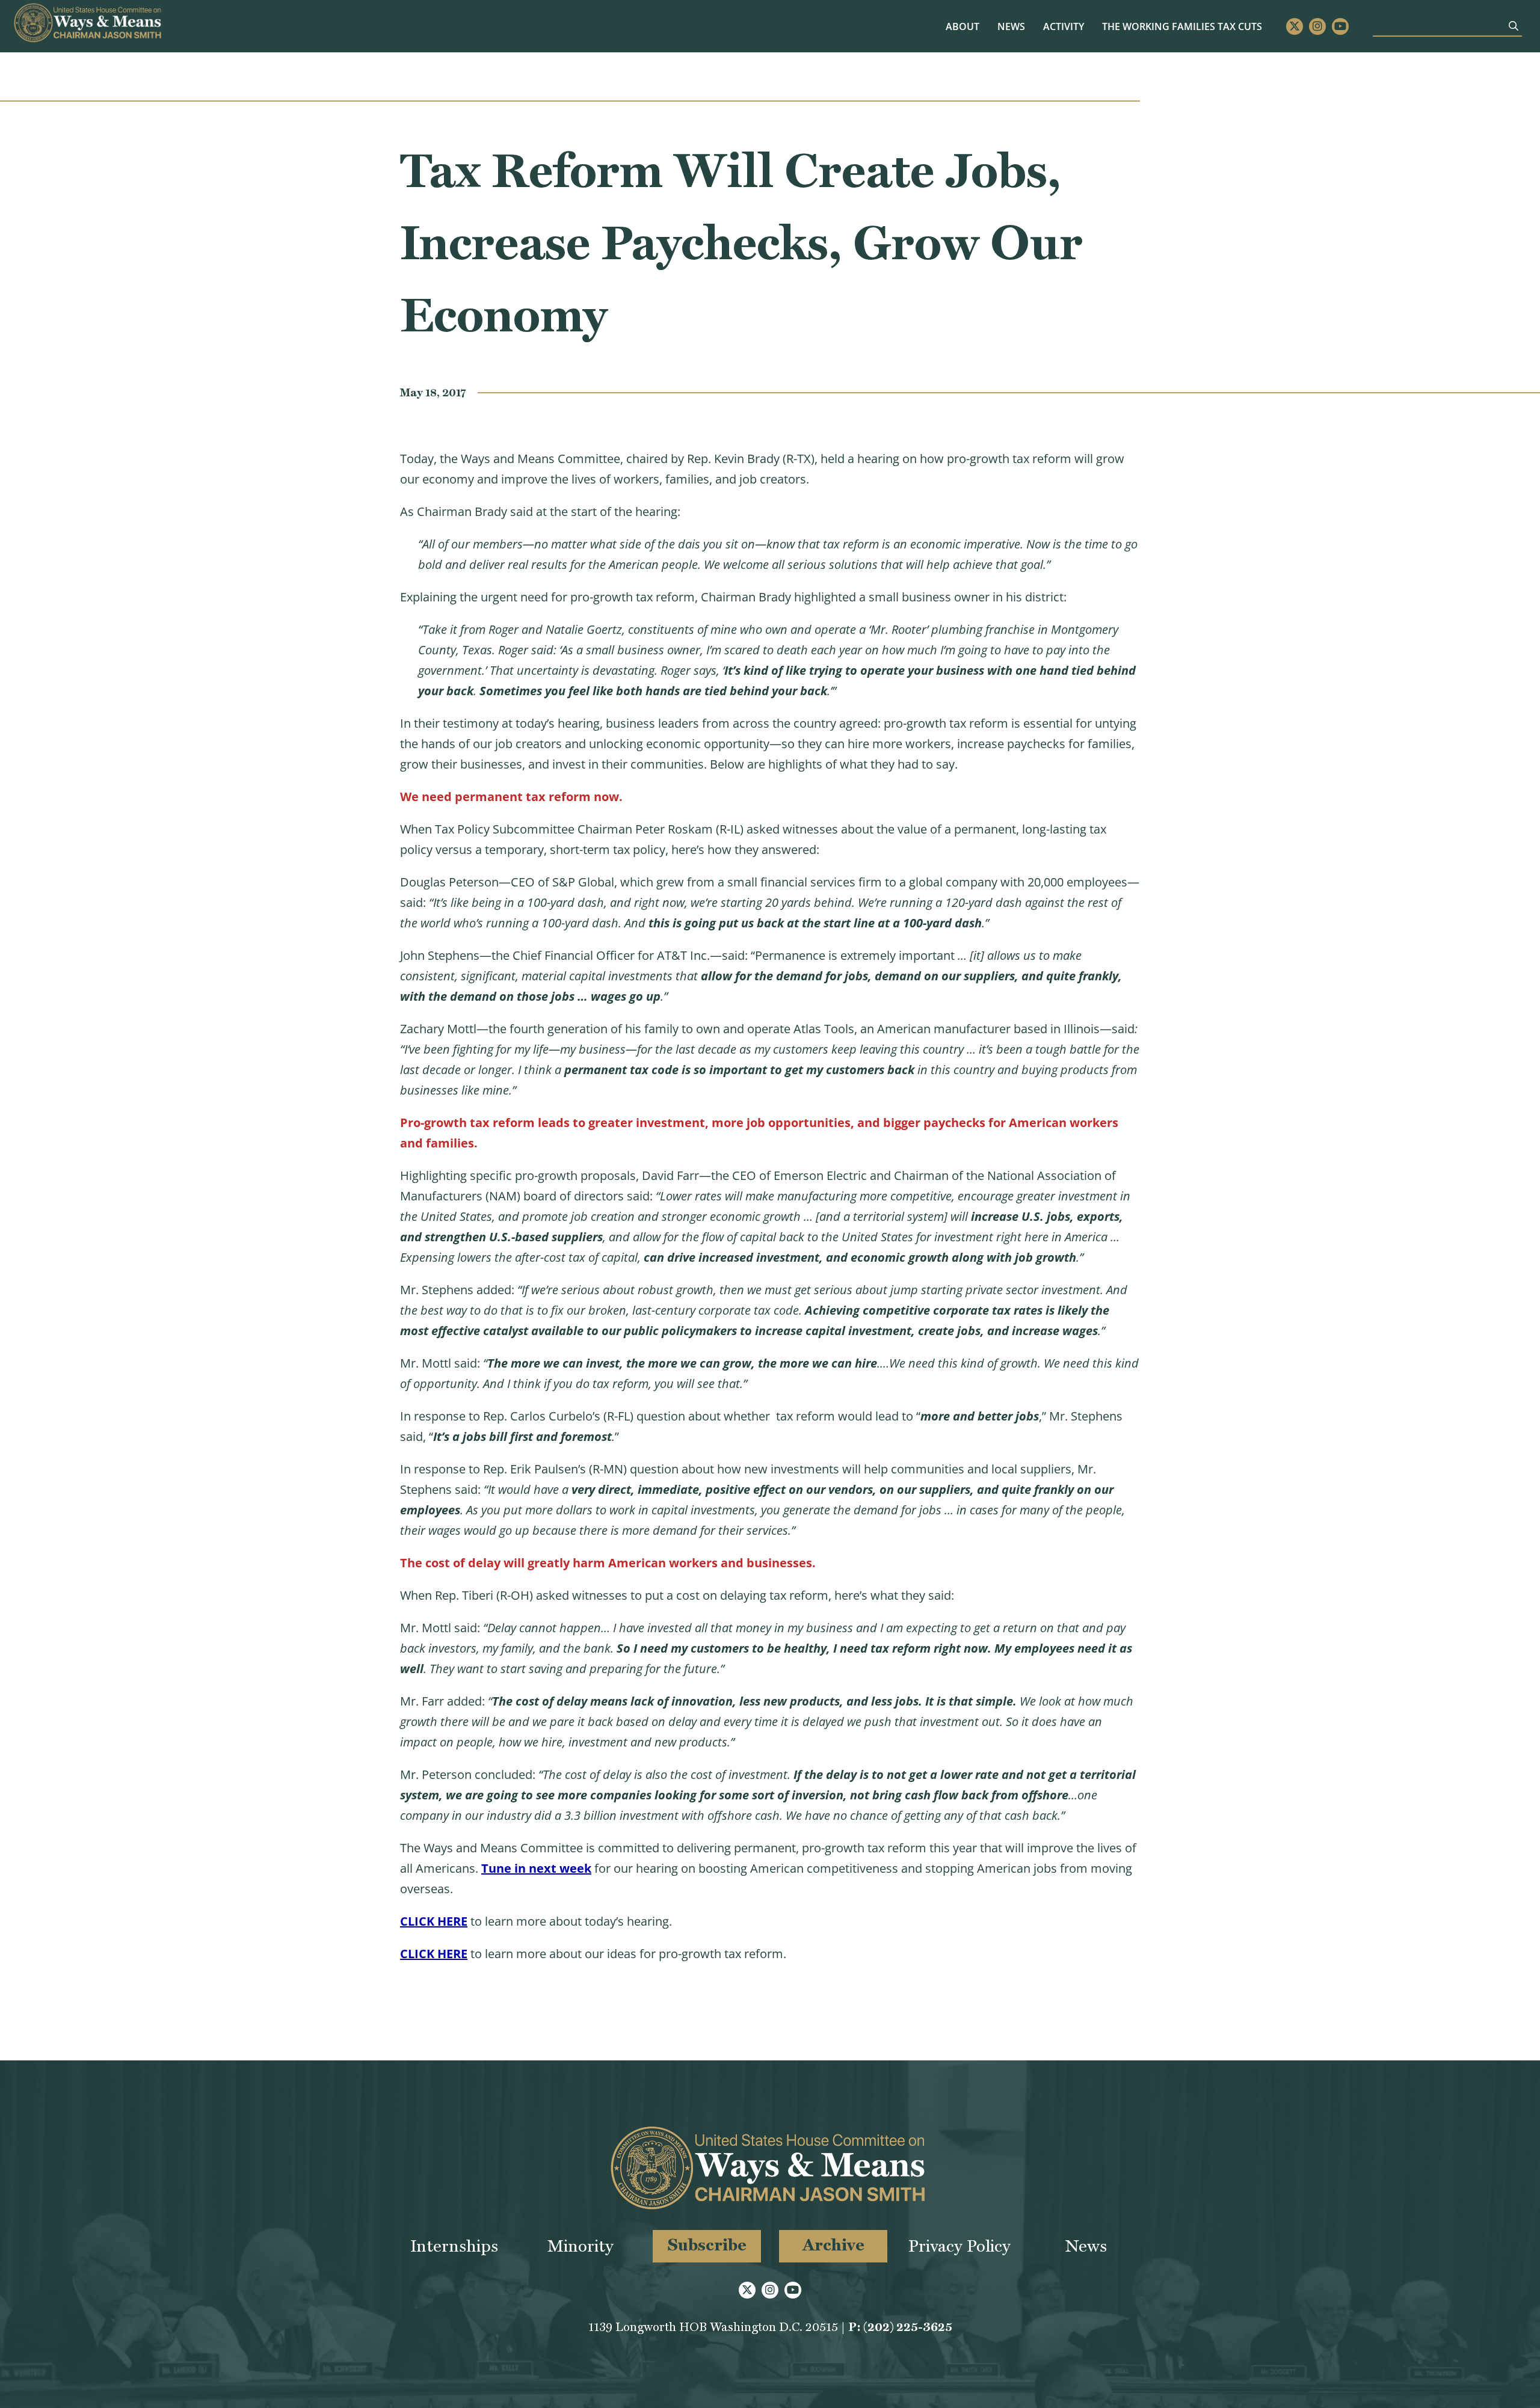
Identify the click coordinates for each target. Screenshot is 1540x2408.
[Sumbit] (1514, 26)
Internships (454, 2246)
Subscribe (707, 2245)
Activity (1064, 26)
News (1011, 26)
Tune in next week (536, 1868)
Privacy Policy (959, 2246)
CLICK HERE (434, 1921)
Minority (581, 2246)
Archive (833, 2245)
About (962, 26)
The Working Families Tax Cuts (1182, 26)
